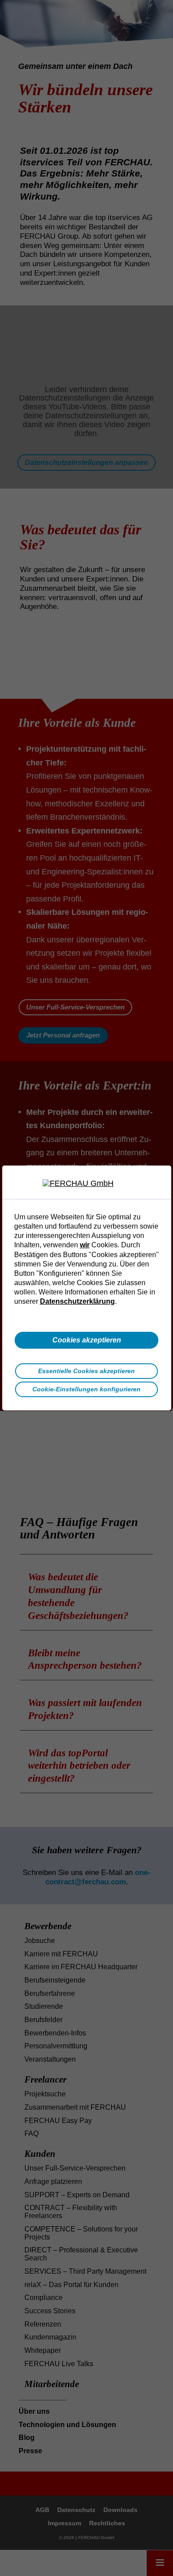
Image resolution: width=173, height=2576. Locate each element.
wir (85, 1245)
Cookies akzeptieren (87, 1340)
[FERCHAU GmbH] (86, 1184)
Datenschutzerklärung (77, 1301)
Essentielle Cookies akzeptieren (86, 1371)
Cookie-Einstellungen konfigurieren (86, 1389)
